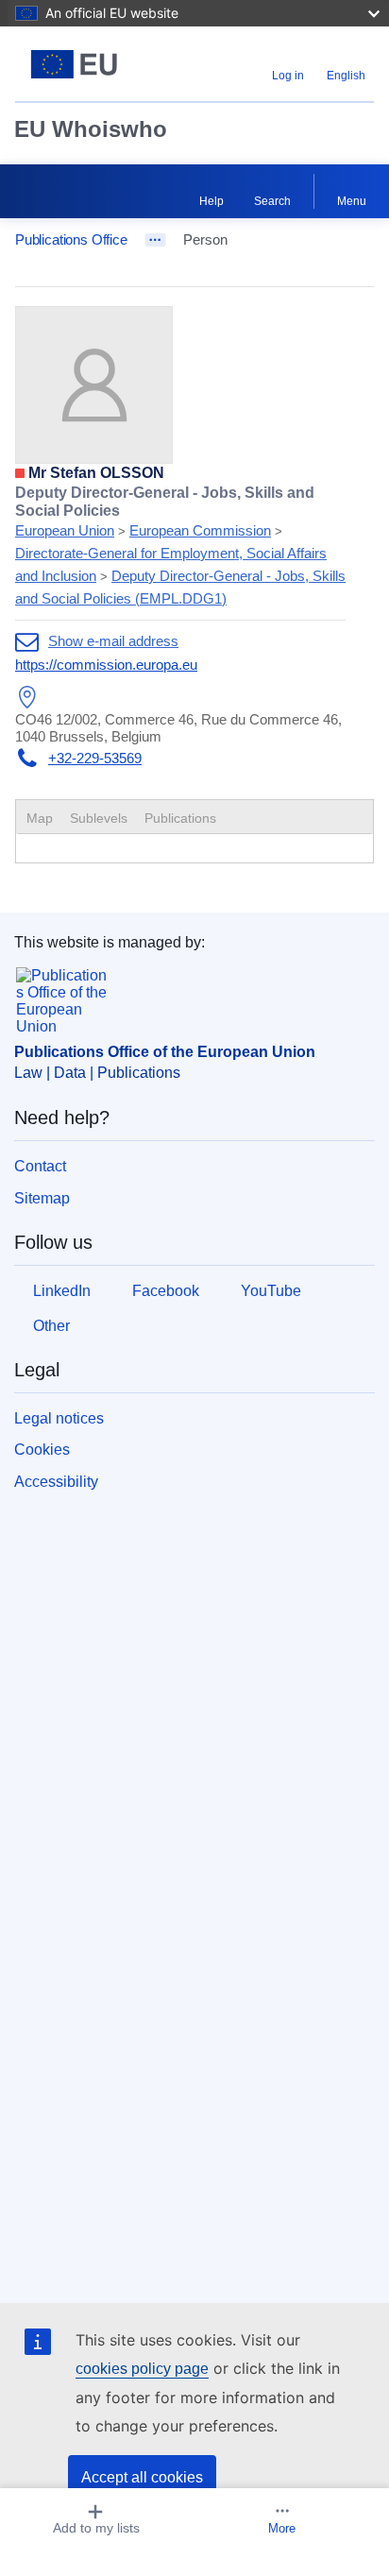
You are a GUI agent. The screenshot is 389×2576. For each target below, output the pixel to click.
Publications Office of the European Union (165, 1052)
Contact (40, 1166)
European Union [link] (65, 530)
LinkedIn (62, 1291)
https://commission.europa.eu (106, 665)
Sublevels (99, 818)
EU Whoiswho (91, 129)
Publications (180, 818)
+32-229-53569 (95, 758)
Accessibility (56, 1482)
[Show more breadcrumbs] (155, 240)
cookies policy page (142, 2369)
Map (40, 818)
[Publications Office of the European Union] (78, 64)
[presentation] (99, 818)
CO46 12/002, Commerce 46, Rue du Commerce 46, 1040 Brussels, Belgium (178, 728)
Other (51, 1326)
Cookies (42, 1450)
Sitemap (42, 1198)
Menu (352, 201)
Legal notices (59, 1418)
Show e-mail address (113, 641)
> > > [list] (180, 546)
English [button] (346, 76)
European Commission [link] (200, 530)
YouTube (271, 1291)
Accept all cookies (142, 2477)
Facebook (166, 1291)
